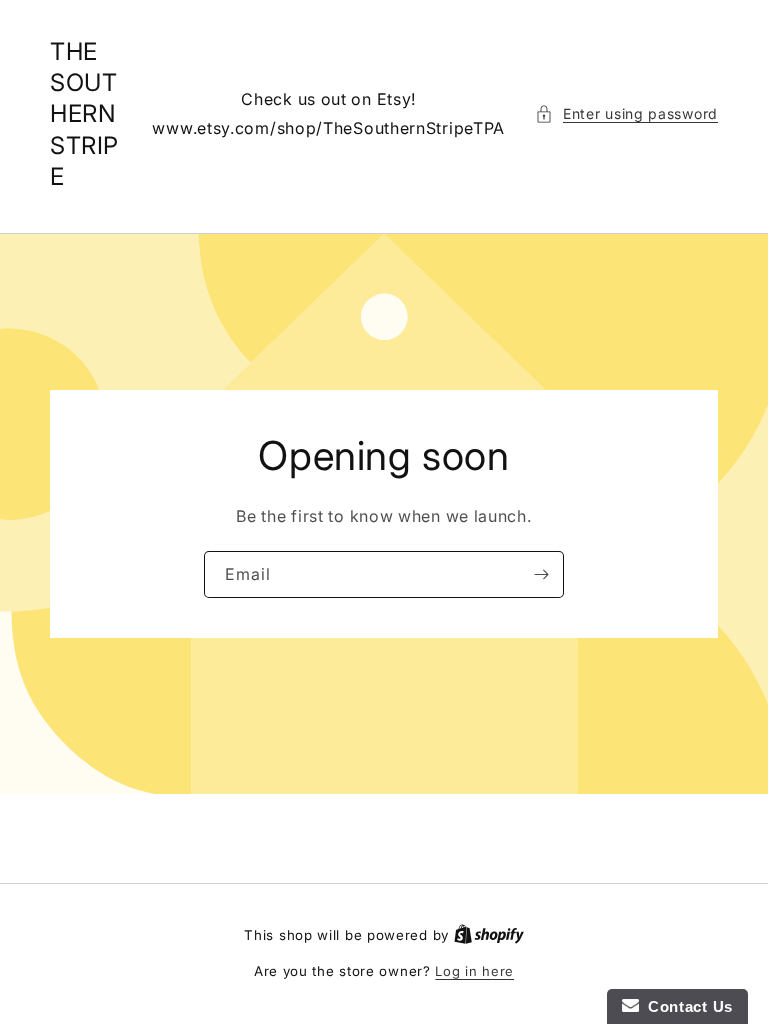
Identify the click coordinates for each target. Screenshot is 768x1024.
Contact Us (686, 1006)
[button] (626, 113)
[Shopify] (489, 935)
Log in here (474, 971)
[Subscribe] (541, 574)
